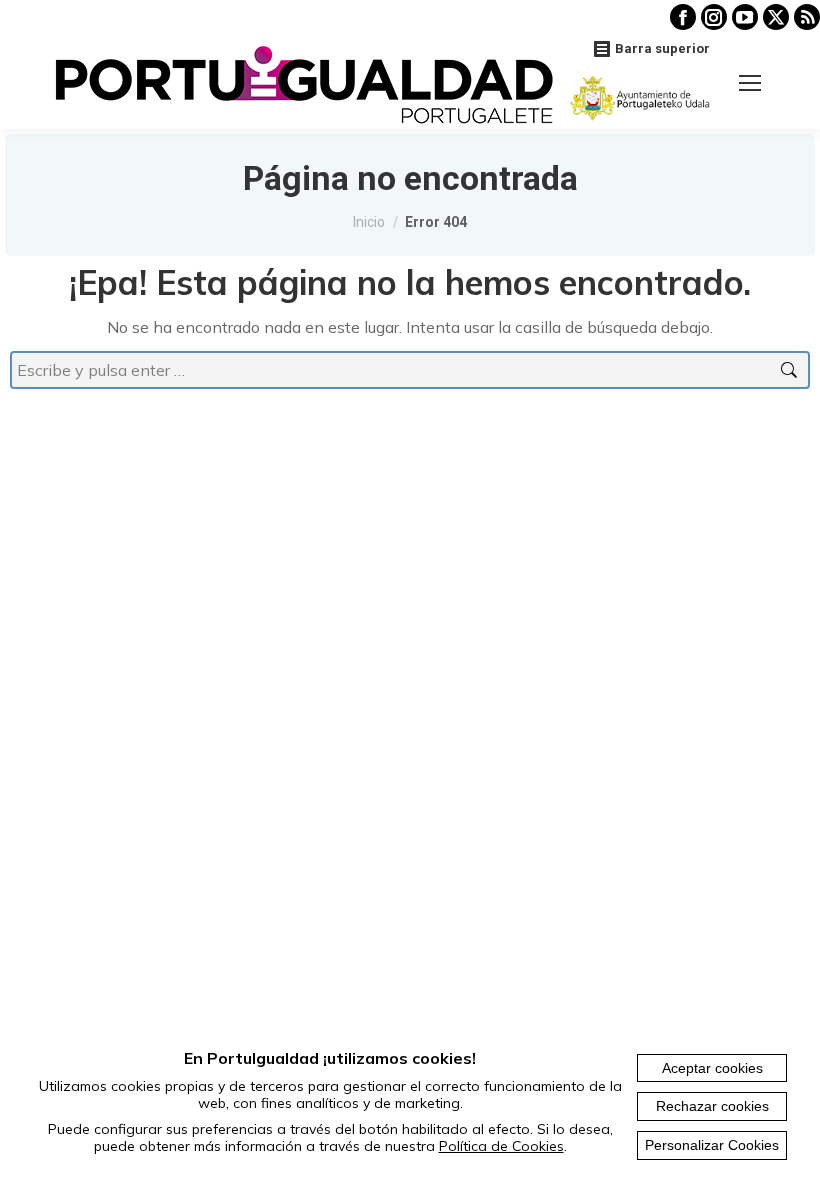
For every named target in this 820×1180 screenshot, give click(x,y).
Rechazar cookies (712, 1106)
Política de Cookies (501, 1146)
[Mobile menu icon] (750, 83)
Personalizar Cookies (712, 1145)
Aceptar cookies (712, 1068)
